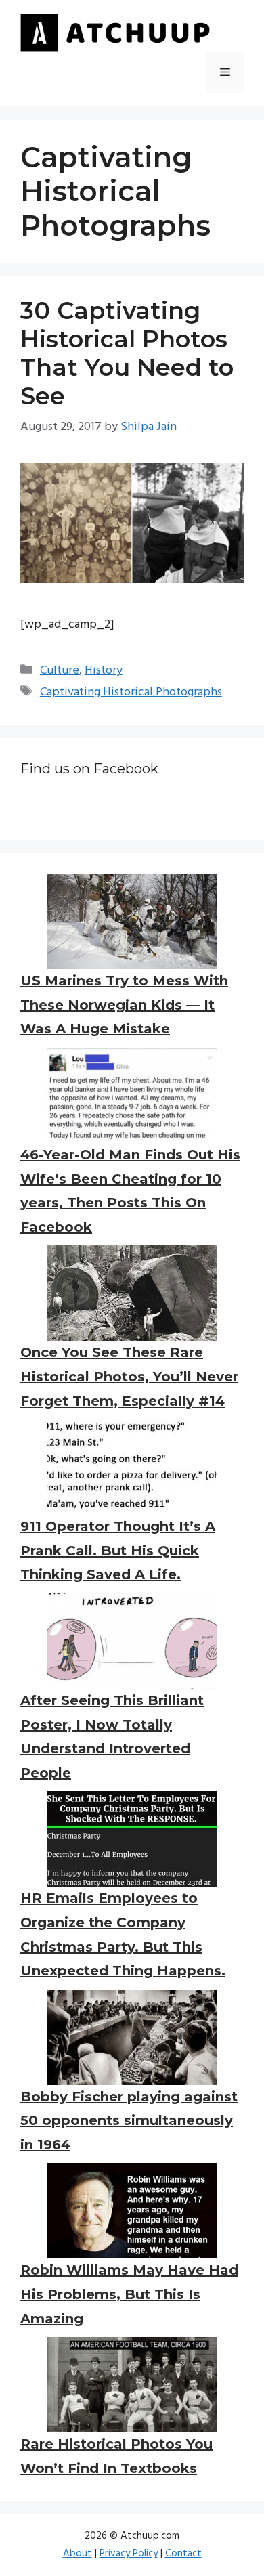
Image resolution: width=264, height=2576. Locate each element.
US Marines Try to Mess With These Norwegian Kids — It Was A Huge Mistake (124, 1005)
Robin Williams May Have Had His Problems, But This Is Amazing (129, 2294)
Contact (183, 2554)
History (104, 671)
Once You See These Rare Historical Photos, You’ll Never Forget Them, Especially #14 (129, 1376)
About (78, 2554)
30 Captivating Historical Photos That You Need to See (127, 353)
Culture (60, 671)
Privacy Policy (129, 2554)
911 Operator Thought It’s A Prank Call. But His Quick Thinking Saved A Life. (118, 1550)
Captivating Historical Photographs (131, 692)
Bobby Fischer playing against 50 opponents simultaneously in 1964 (129, 2121)
